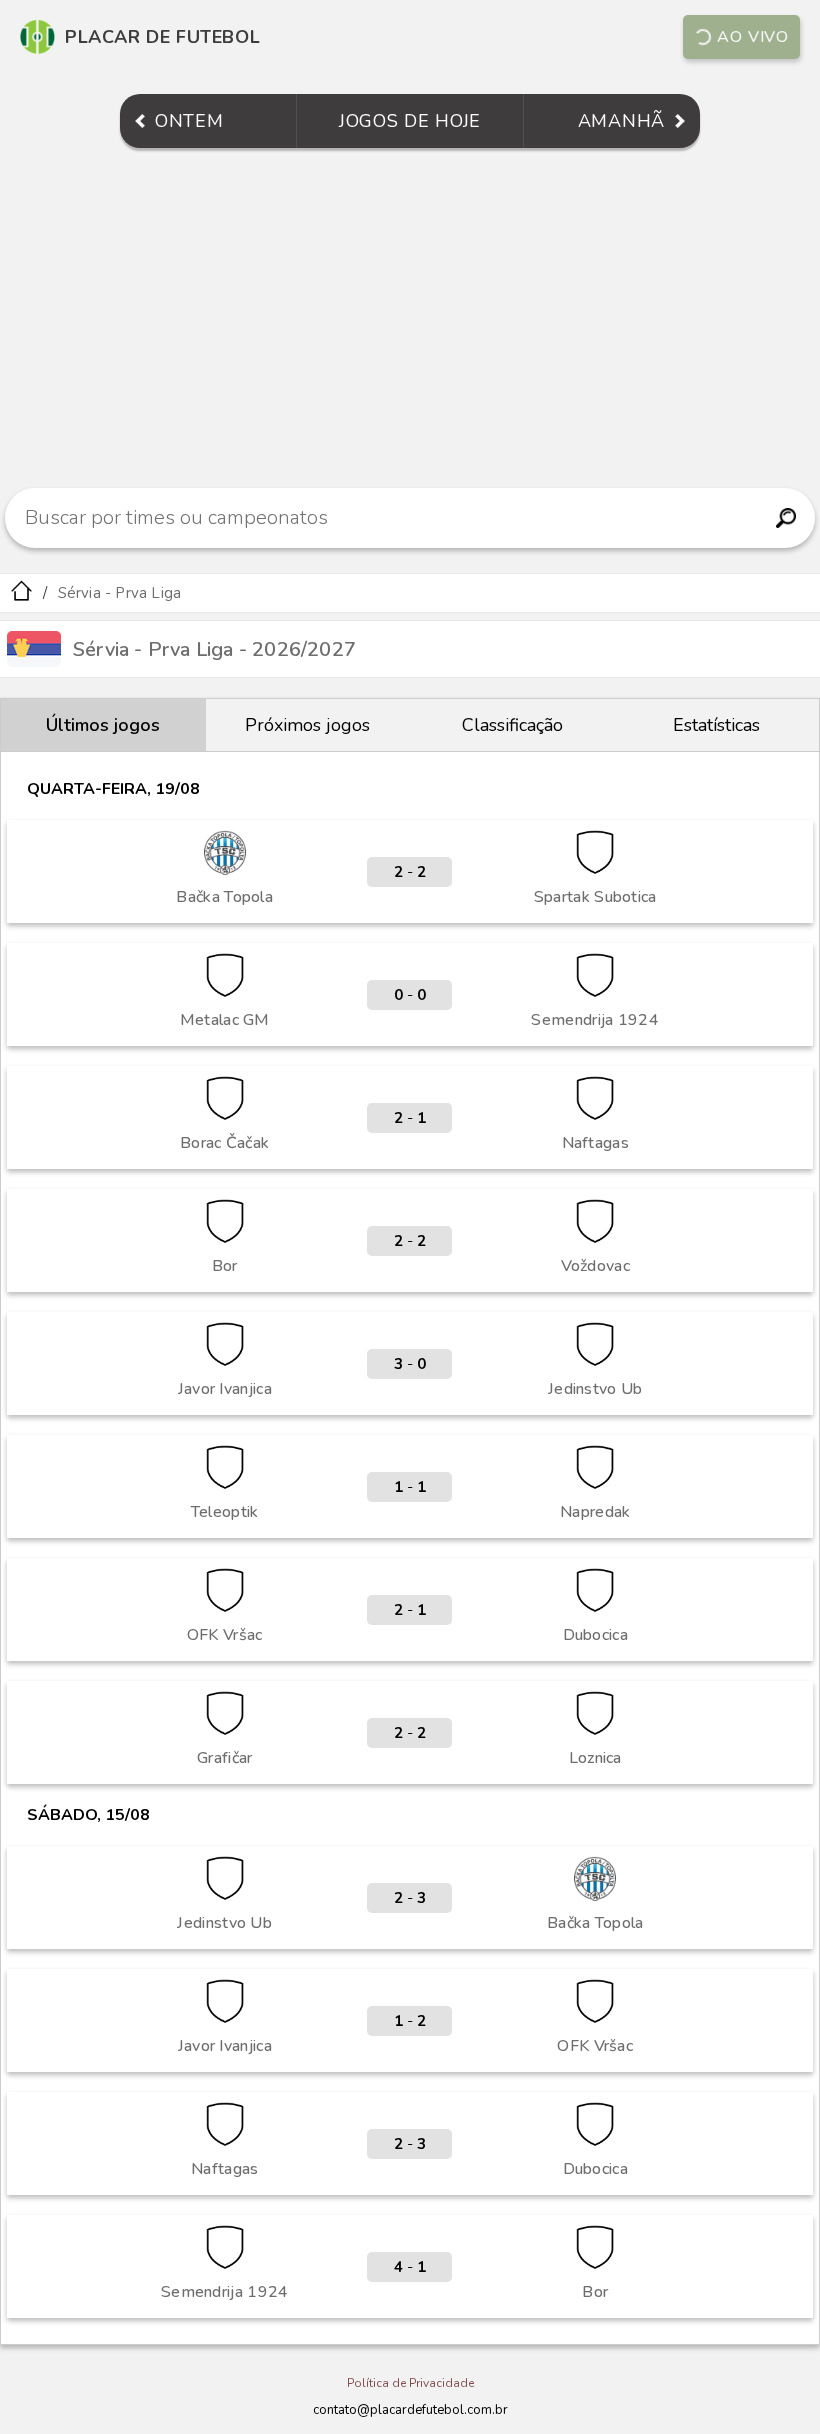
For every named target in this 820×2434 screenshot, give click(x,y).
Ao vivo (753, 37)
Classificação (512, 725)
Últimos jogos (103, 725)
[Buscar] (785, 518)
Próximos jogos (307, 725)
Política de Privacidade (410, 2383)
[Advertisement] (410, 318)
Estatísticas (716, 725)
